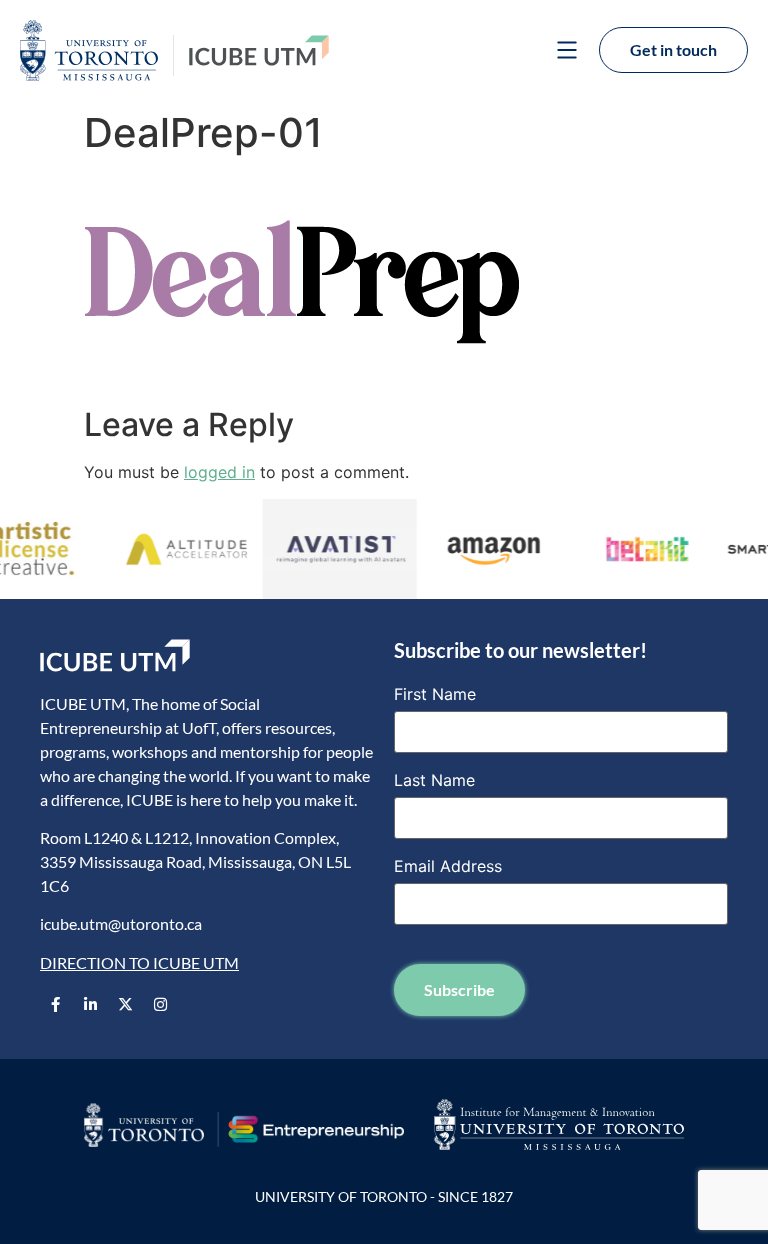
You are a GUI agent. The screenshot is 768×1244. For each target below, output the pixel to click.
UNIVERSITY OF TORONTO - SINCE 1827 (384, 1196)
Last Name (434, 780)
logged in (219, 472)
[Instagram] (160, 1004)
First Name (435, 694)
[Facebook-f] (55, 1004)
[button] (566, 52)
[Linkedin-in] (90, 1004)
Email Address (448, 866)
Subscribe (459, 989)
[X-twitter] (125, 1004)
